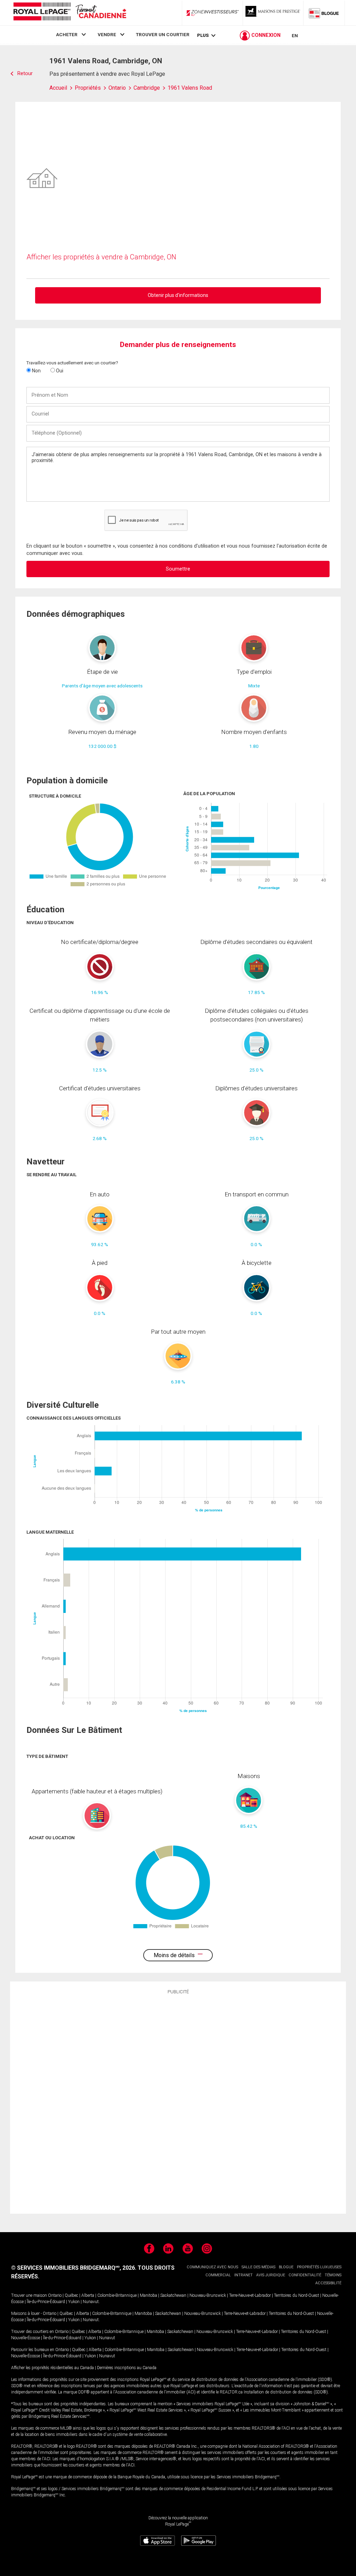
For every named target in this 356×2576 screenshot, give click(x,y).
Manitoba (148, 2295)
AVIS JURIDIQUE (271, 2275)
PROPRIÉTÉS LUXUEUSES (319, 2267)
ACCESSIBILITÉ (328, 2283)
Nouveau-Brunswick (208, 2295)
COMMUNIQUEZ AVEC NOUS (212, 2267)
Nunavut (91, 2302)
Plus (203, 35)
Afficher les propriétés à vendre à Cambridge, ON (101, 257)
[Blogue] (324, 13)
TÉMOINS (333, 2275)
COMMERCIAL (218, 2275)
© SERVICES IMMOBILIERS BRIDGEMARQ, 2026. (74, 2268)
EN (295, 35)
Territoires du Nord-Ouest (297, 2295)
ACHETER (67, 34)
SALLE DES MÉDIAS (258, 2267)
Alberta (88, 2295)
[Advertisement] (178, 2103)
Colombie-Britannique (117, 2295)
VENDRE (107, 34)
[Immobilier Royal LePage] (70, 13)
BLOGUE (286, 2267)
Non (36, 371)
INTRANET (244, 2275)
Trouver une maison (29, 2295)
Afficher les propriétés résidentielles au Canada (52, 2368)
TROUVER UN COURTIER (163, 34)
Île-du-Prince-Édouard (46, 2302)
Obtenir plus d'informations (178, 295)
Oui (59, 371)
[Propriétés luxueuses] (273, 13)
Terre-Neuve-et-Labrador (250, 2295)
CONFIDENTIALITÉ (305, 2275)
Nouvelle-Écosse (26, 2338)
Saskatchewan (173, 2295)
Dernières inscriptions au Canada (127, 2368)
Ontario (55, 2295)
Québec (71, 2295)
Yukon (74, 2302)
